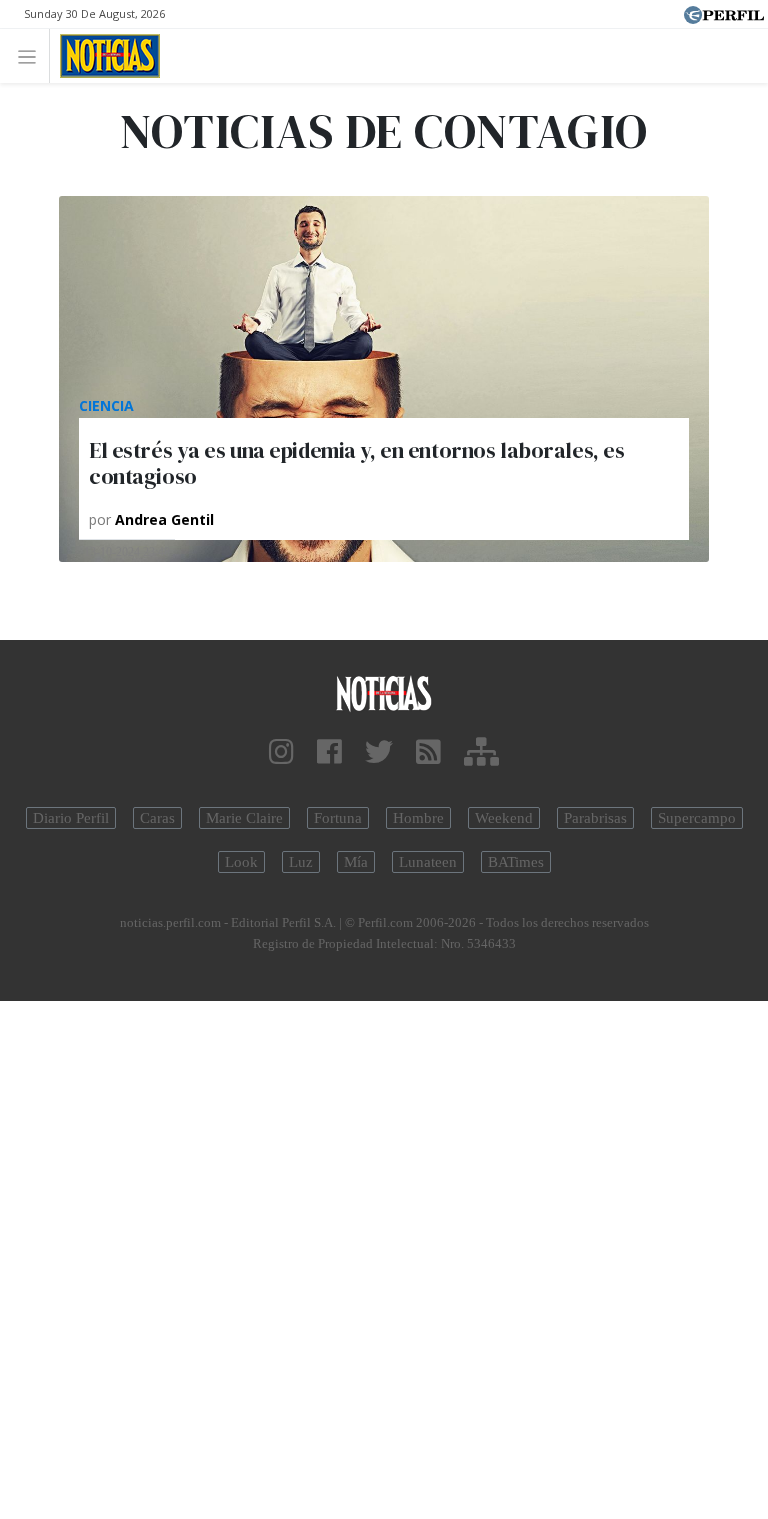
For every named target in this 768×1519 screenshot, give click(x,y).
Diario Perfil (71, 818)
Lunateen (428, 862)
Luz (301, 862)
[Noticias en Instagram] (281, 752)
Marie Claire (244, 818)
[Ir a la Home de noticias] (384, 692)
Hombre (418, 818)
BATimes (516, 862)
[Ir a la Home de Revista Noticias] (104, 56)
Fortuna (338, 818)
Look (241, 862)
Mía (356, 862)
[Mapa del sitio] (481, 752)
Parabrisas (595, 818)
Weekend (504, 818)
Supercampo (697, 818)
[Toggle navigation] (32, 55)
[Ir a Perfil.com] (724, 13)
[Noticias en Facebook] (329, 752)
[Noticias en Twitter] (379, 752)
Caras (157, 818)
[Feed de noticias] (428, 752)
